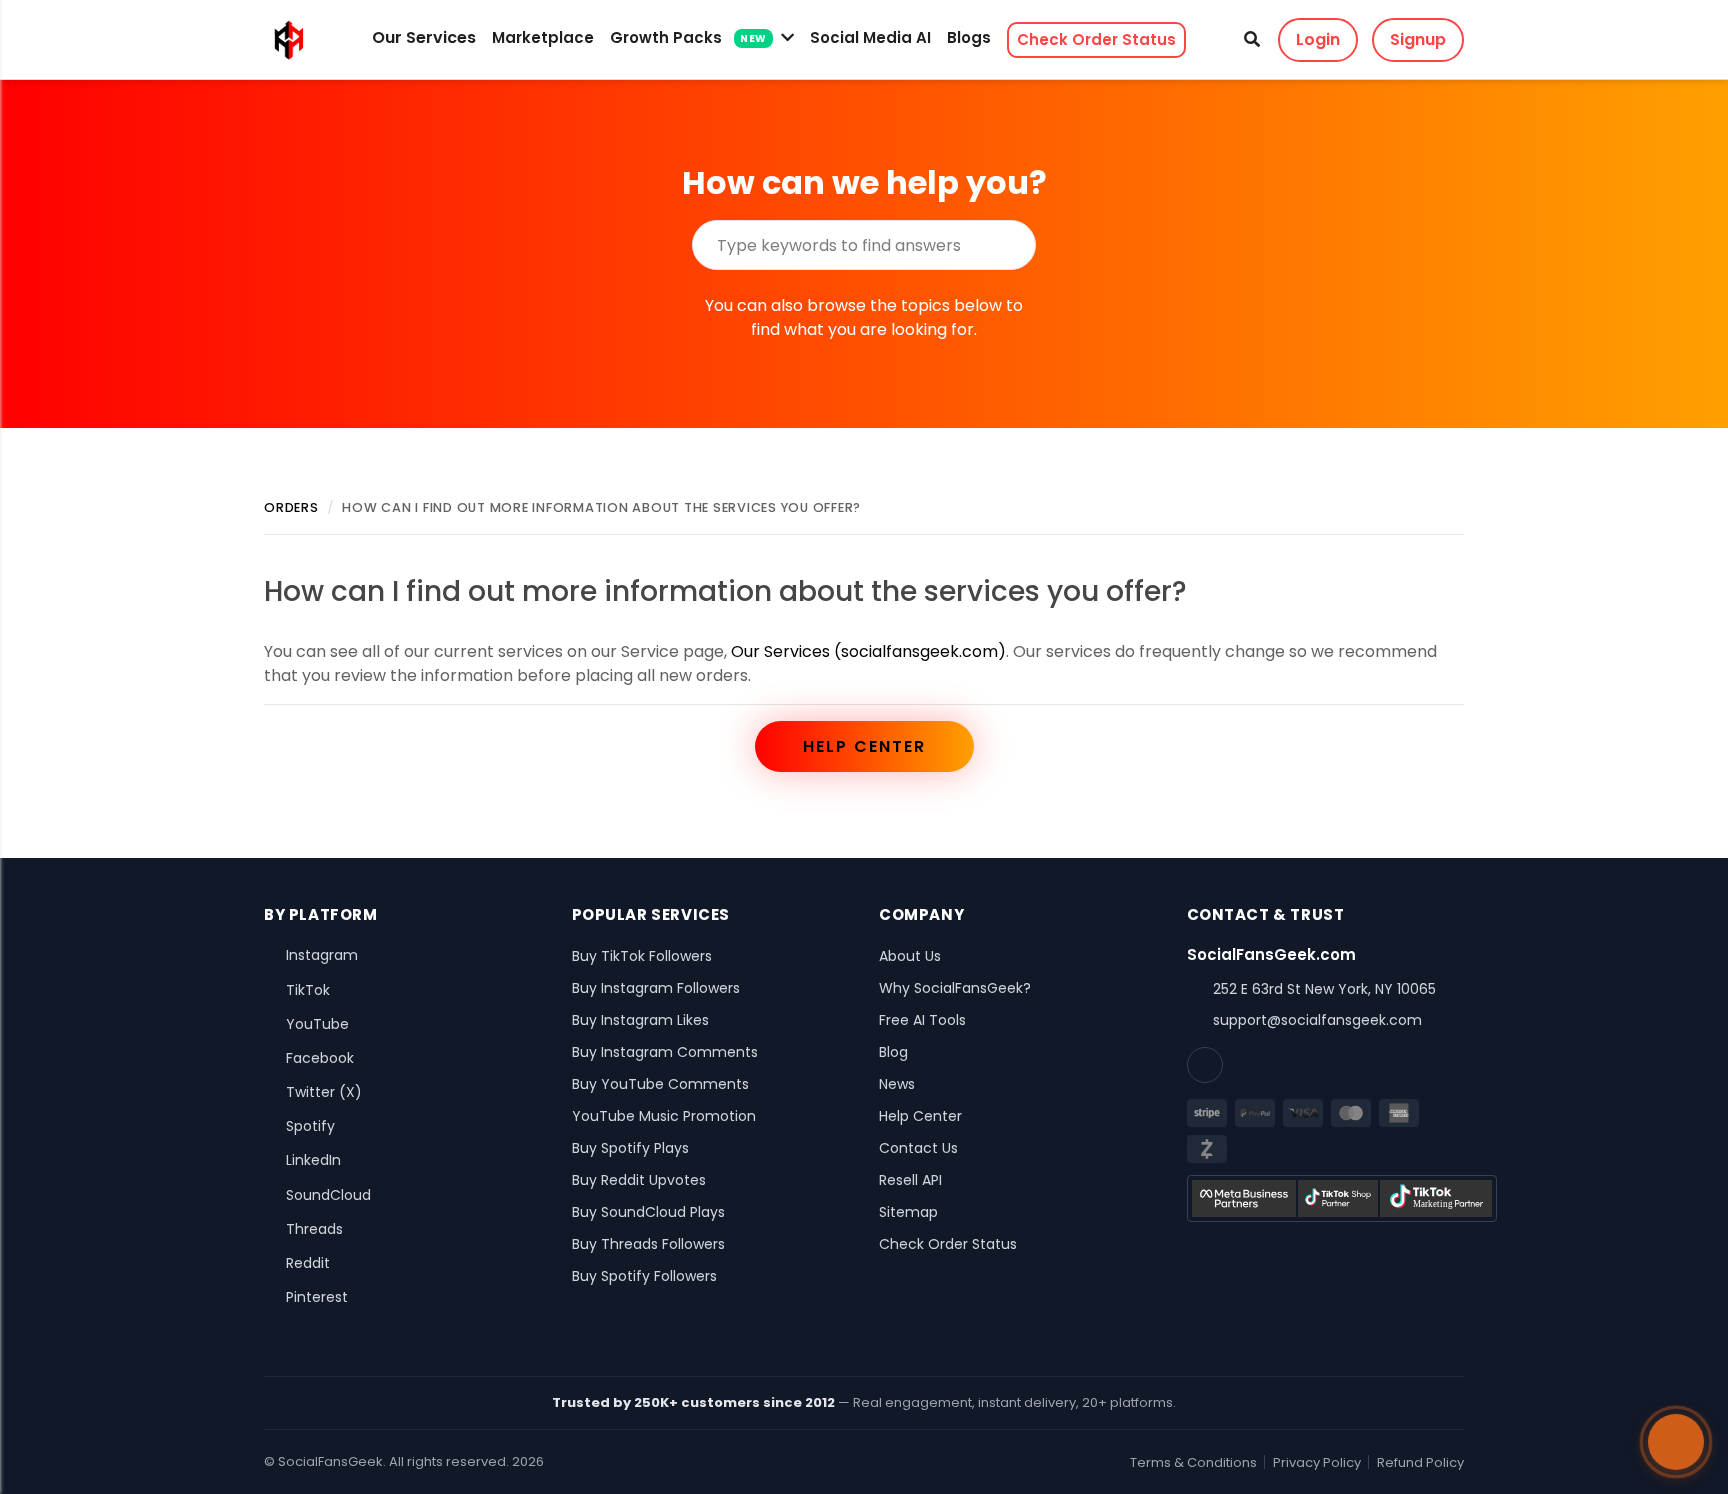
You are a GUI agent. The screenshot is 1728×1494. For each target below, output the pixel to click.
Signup (1418, 39)
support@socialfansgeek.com (1317, 1020)
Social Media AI (870, 37)
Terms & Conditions (1193, 1462)
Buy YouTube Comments (660, 1084)
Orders (291, 507)
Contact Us (918, 1148)
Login (1318, 39)
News (897, 1084)
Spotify (310, 1126)
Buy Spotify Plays (630, 1148)
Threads (314, 1229)
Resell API (910, 1180)
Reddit (308, 1263)
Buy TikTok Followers (642, 956)
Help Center (864, 746)
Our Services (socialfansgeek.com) (868, 651)
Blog (893, 1052)
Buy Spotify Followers (644, 1276)
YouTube (317, 1024)
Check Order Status (1096, 39)
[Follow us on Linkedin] (1205, 1065)
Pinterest (317, 1297)
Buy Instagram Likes (640, 1020)
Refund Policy (1420, 1462)
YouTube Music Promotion (664, 1116)
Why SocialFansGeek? (955, 988)
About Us (910, 956)
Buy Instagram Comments (665, 1052)
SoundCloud (328, 1195)
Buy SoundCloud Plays (648, 1212)
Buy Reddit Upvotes (639, 1180)
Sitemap (908, 1212)
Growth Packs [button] (688, 37)
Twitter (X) (324, 1092)
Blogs (969, 37)
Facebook (320, 1058)
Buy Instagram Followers (656, 988)
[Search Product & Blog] (1252, 40)
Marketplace (543, 37)
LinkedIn (313, 1160)
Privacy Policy (1317, 1462)
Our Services (424, 37)
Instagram (322, 955)
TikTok (308, 990)
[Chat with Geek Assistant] (1676, 1442)
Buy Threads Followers (648, 1244)
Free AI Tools (922, 1020)
